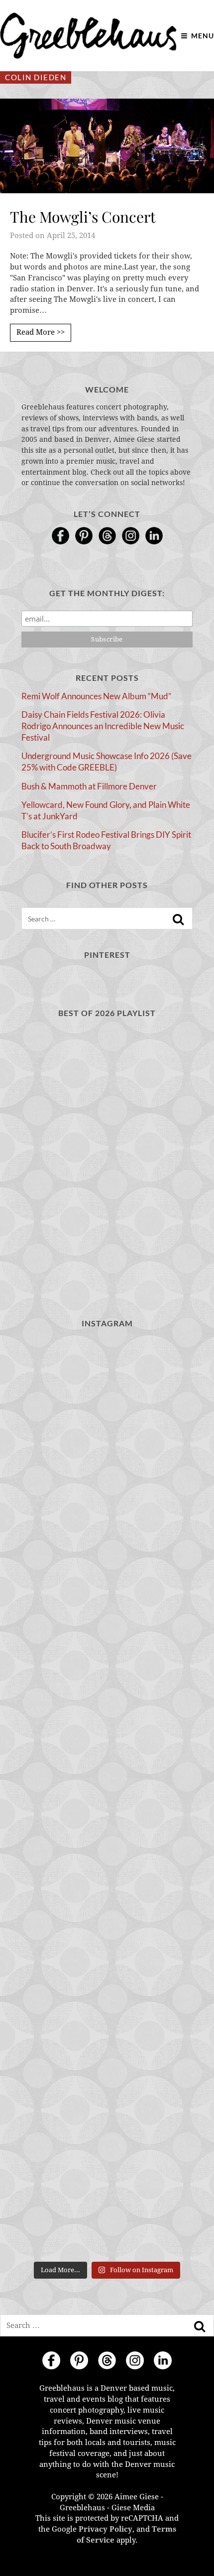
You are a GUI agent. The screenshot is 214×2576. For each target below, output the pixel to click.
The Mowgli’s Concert (83, 217)
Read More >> (41, 332)
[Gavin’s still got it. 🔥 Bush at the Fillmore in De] (107, 1900)
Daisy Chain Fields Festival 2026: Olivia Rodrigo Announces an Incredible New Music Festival (103, 726)
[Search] (178, 919)
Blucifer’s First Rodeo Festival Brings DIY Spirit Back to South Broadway (106, 840)
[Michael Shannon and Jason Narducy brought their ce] (107, 1696)
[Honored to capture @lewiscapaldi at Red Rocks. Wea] (107, 2104)
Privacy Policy (106, 2529)
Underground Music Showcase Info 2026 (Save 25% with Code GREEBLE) (107, 762)
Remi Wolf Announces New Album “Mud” (96, 696)
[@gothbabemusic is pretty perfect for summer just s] (107, 1390)
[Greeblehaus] (88, 36)
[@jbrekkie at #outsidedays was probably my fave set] (107, 1594)
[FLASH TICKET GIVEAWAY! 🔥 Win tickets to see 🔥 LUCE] (107, 1798)
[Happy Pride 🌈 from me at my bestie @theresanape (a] (107, 2206)
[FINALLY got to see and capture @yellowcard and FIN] (107, 2002)
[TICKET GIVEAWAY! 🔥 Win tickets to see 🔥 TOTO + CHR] (107, 1492)
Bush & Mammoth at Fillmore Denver (89, 786)
